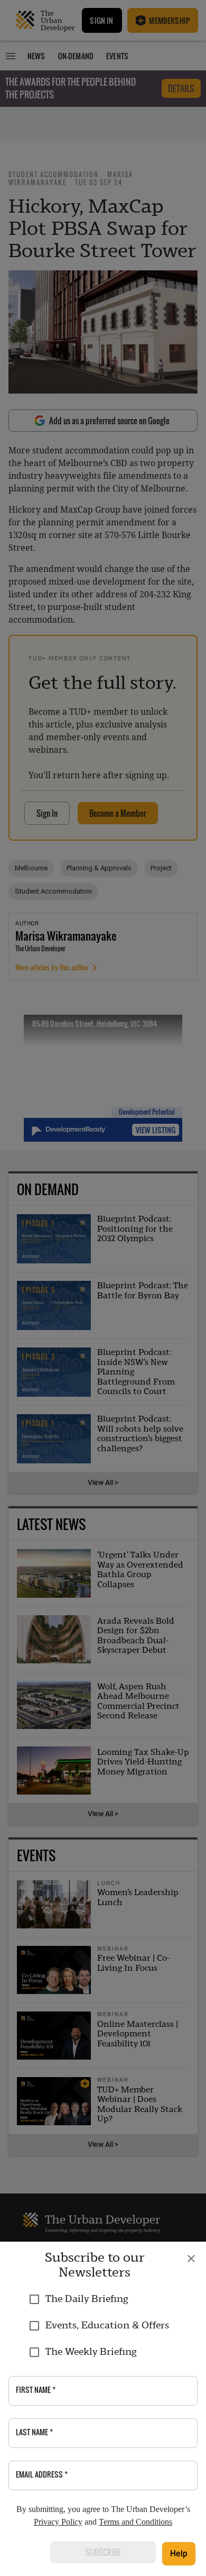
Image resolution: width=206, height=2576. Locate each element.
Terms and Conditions (135, 2522)
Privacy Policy (58, 2522)
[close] (191, 2259)
